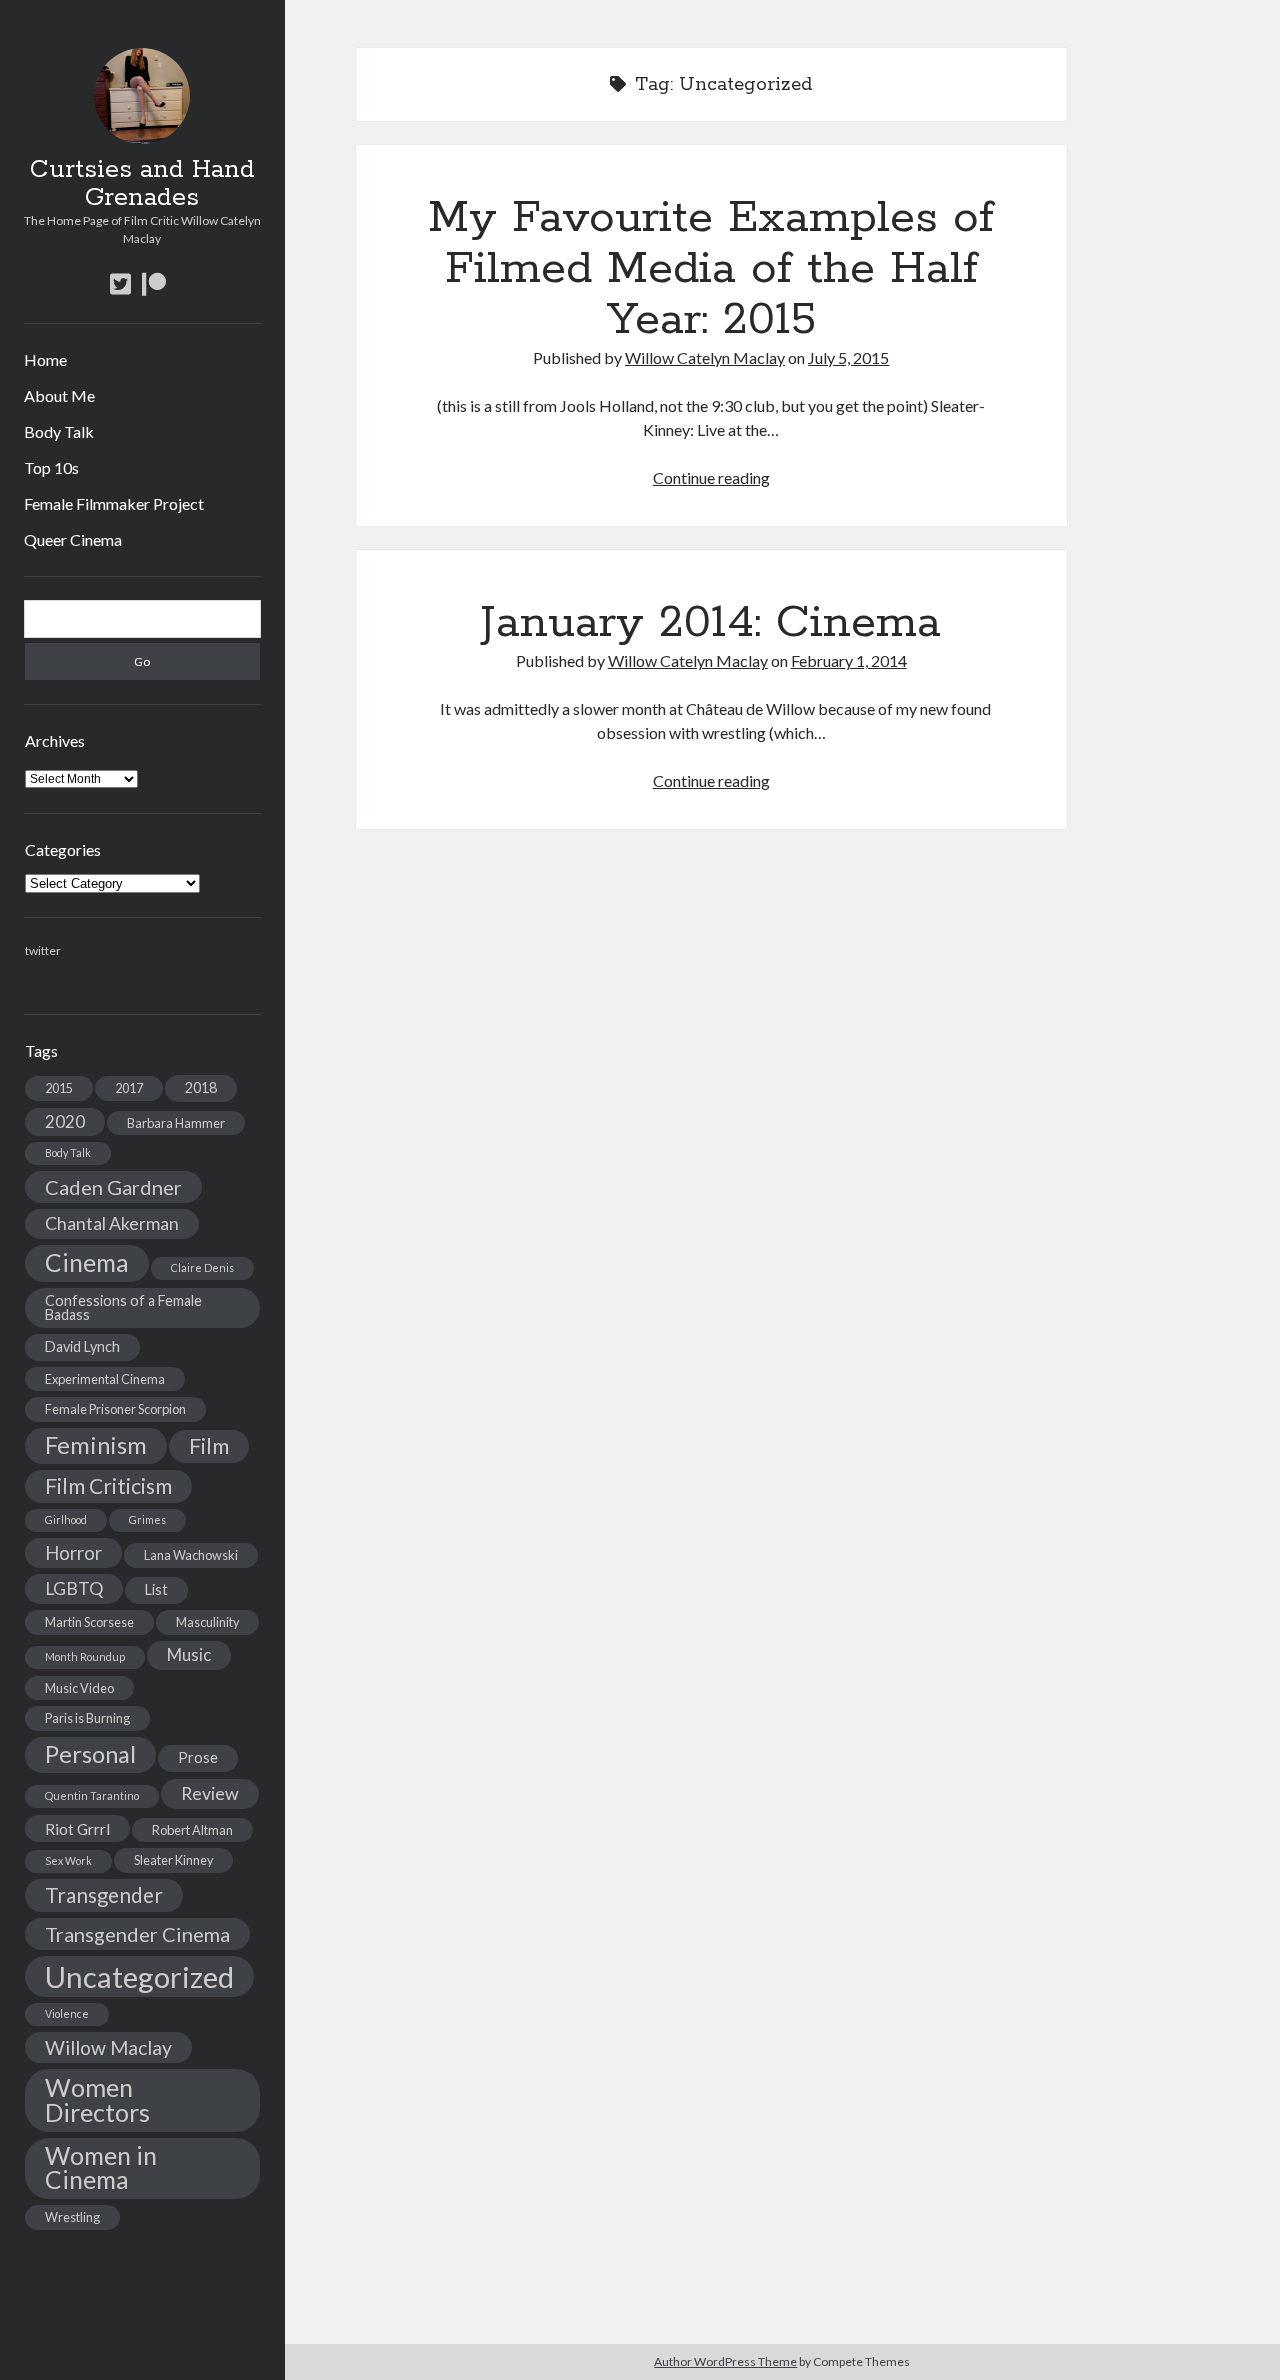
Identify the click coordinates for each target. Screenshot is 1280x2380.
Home (45, 359)
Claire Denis (202, 1267)
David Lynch (82, 1346)
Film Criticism (108, 1486)
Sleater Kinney (173, 1860)
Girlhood (66, 1519)
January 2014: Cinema (711, 623)
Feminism (96, 1445)
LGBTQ (74, 1588)
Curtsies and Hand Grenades (142, 184)
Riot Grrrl (77, 1828)
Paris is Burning (87, 1718)
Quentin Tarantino (92, 1795)
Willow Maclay (108, 2047)
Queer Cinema (73, 539)
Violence (67, 2013)
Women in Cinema (101, 2168)
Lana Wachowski (191, 1555)
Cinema (87, 1262)
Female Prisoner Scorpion (115, 1409)
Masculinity (207, 1622)
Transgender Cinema (137, 1934)
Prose (198, 1757)
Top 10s (51, 467)
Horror (73, 1553)
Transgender (104, 1895)
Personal (90, 1754)
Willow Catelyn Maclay (705, 357)
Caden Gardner (113, 1187)
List (156, 1589)
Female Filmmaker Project (114, 503)
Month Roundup (85, 1656)
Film (209, 1446)
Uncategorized (139, 1976)
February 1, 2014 (849, 660)
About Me (59, 395)
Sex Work (68, 1860)
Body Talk (59, 431)
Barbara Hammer (176, 1123)
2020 (65, 1121)
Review (210, 1793)
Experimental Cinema (105, 1379)
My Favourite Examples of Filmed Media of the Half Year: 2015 (711, 269)
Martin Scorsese (89, 1622)
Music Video (79, 1688)
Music (189, 1654)
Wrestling (72, 2217)
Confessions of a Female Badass (123, 1307)
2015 (59, 1088)
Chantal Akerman (112, 1223)
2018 (201, 1087)
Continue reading (711, 477)
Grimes (147, 1519)
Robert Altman (192, 1830)
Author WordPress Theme (725, 2361)
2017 (129, 1088)
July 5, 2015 (848, 357)
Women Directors (97, 2099)
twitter (43, 950)
